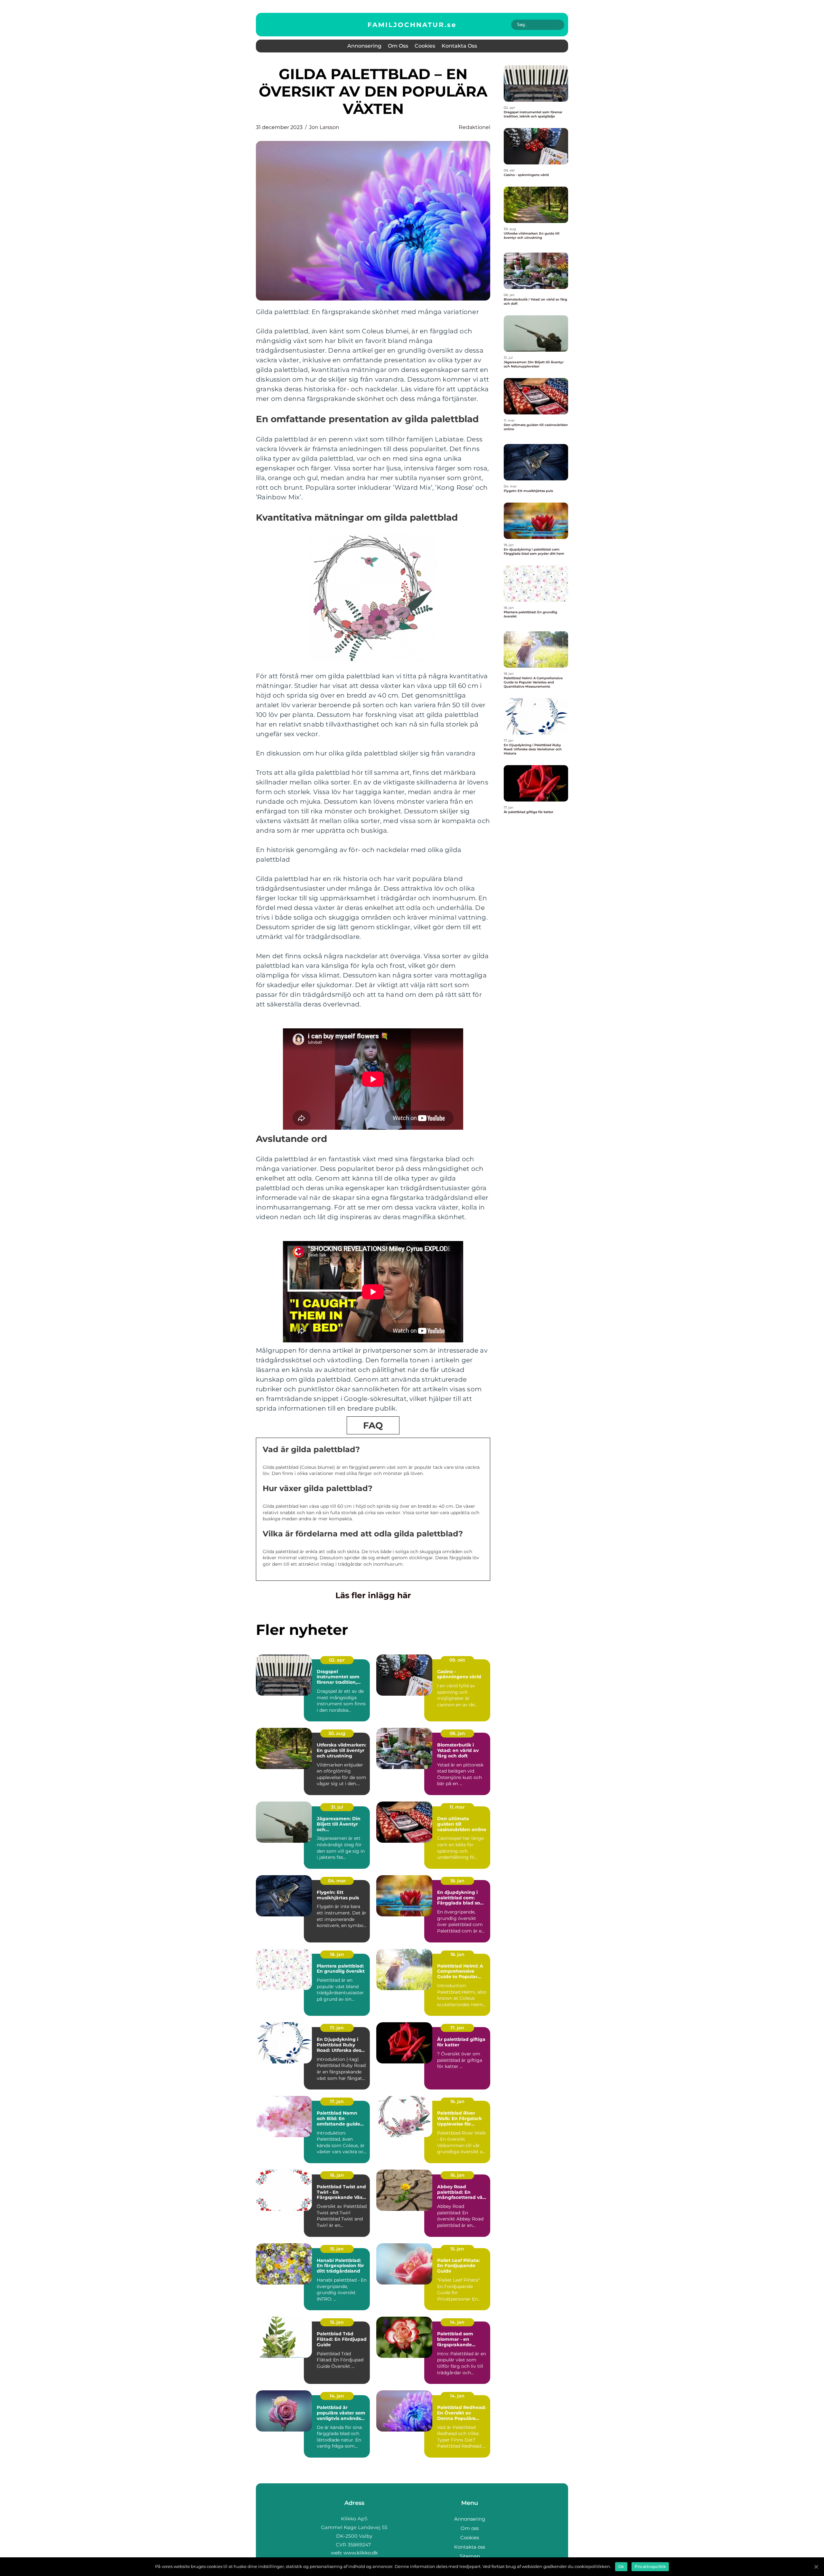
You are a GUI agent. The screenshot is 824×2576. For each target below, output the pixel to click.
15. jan (337, 2249)
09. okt (457, 1660)
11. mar (457, 1807)
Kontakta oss (459, 46)
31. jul (337, 1807)
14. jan (457, 2322)
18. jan (457, 1881)
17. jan (337, 2028)
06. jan (457, 1733)
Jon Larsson (324, 127)
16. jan (457, 2101)
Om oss (398, 46)
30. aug (337, 1733)
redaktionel (474, 127)
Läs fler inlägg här (373, 1595)
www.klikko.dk (361, 2553)
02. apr (337, 1660)
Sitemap (470, 2556)
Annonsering (364, 46)
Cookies (425, 46)
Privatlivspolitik (650, 2567)
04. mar (337, 1881)
